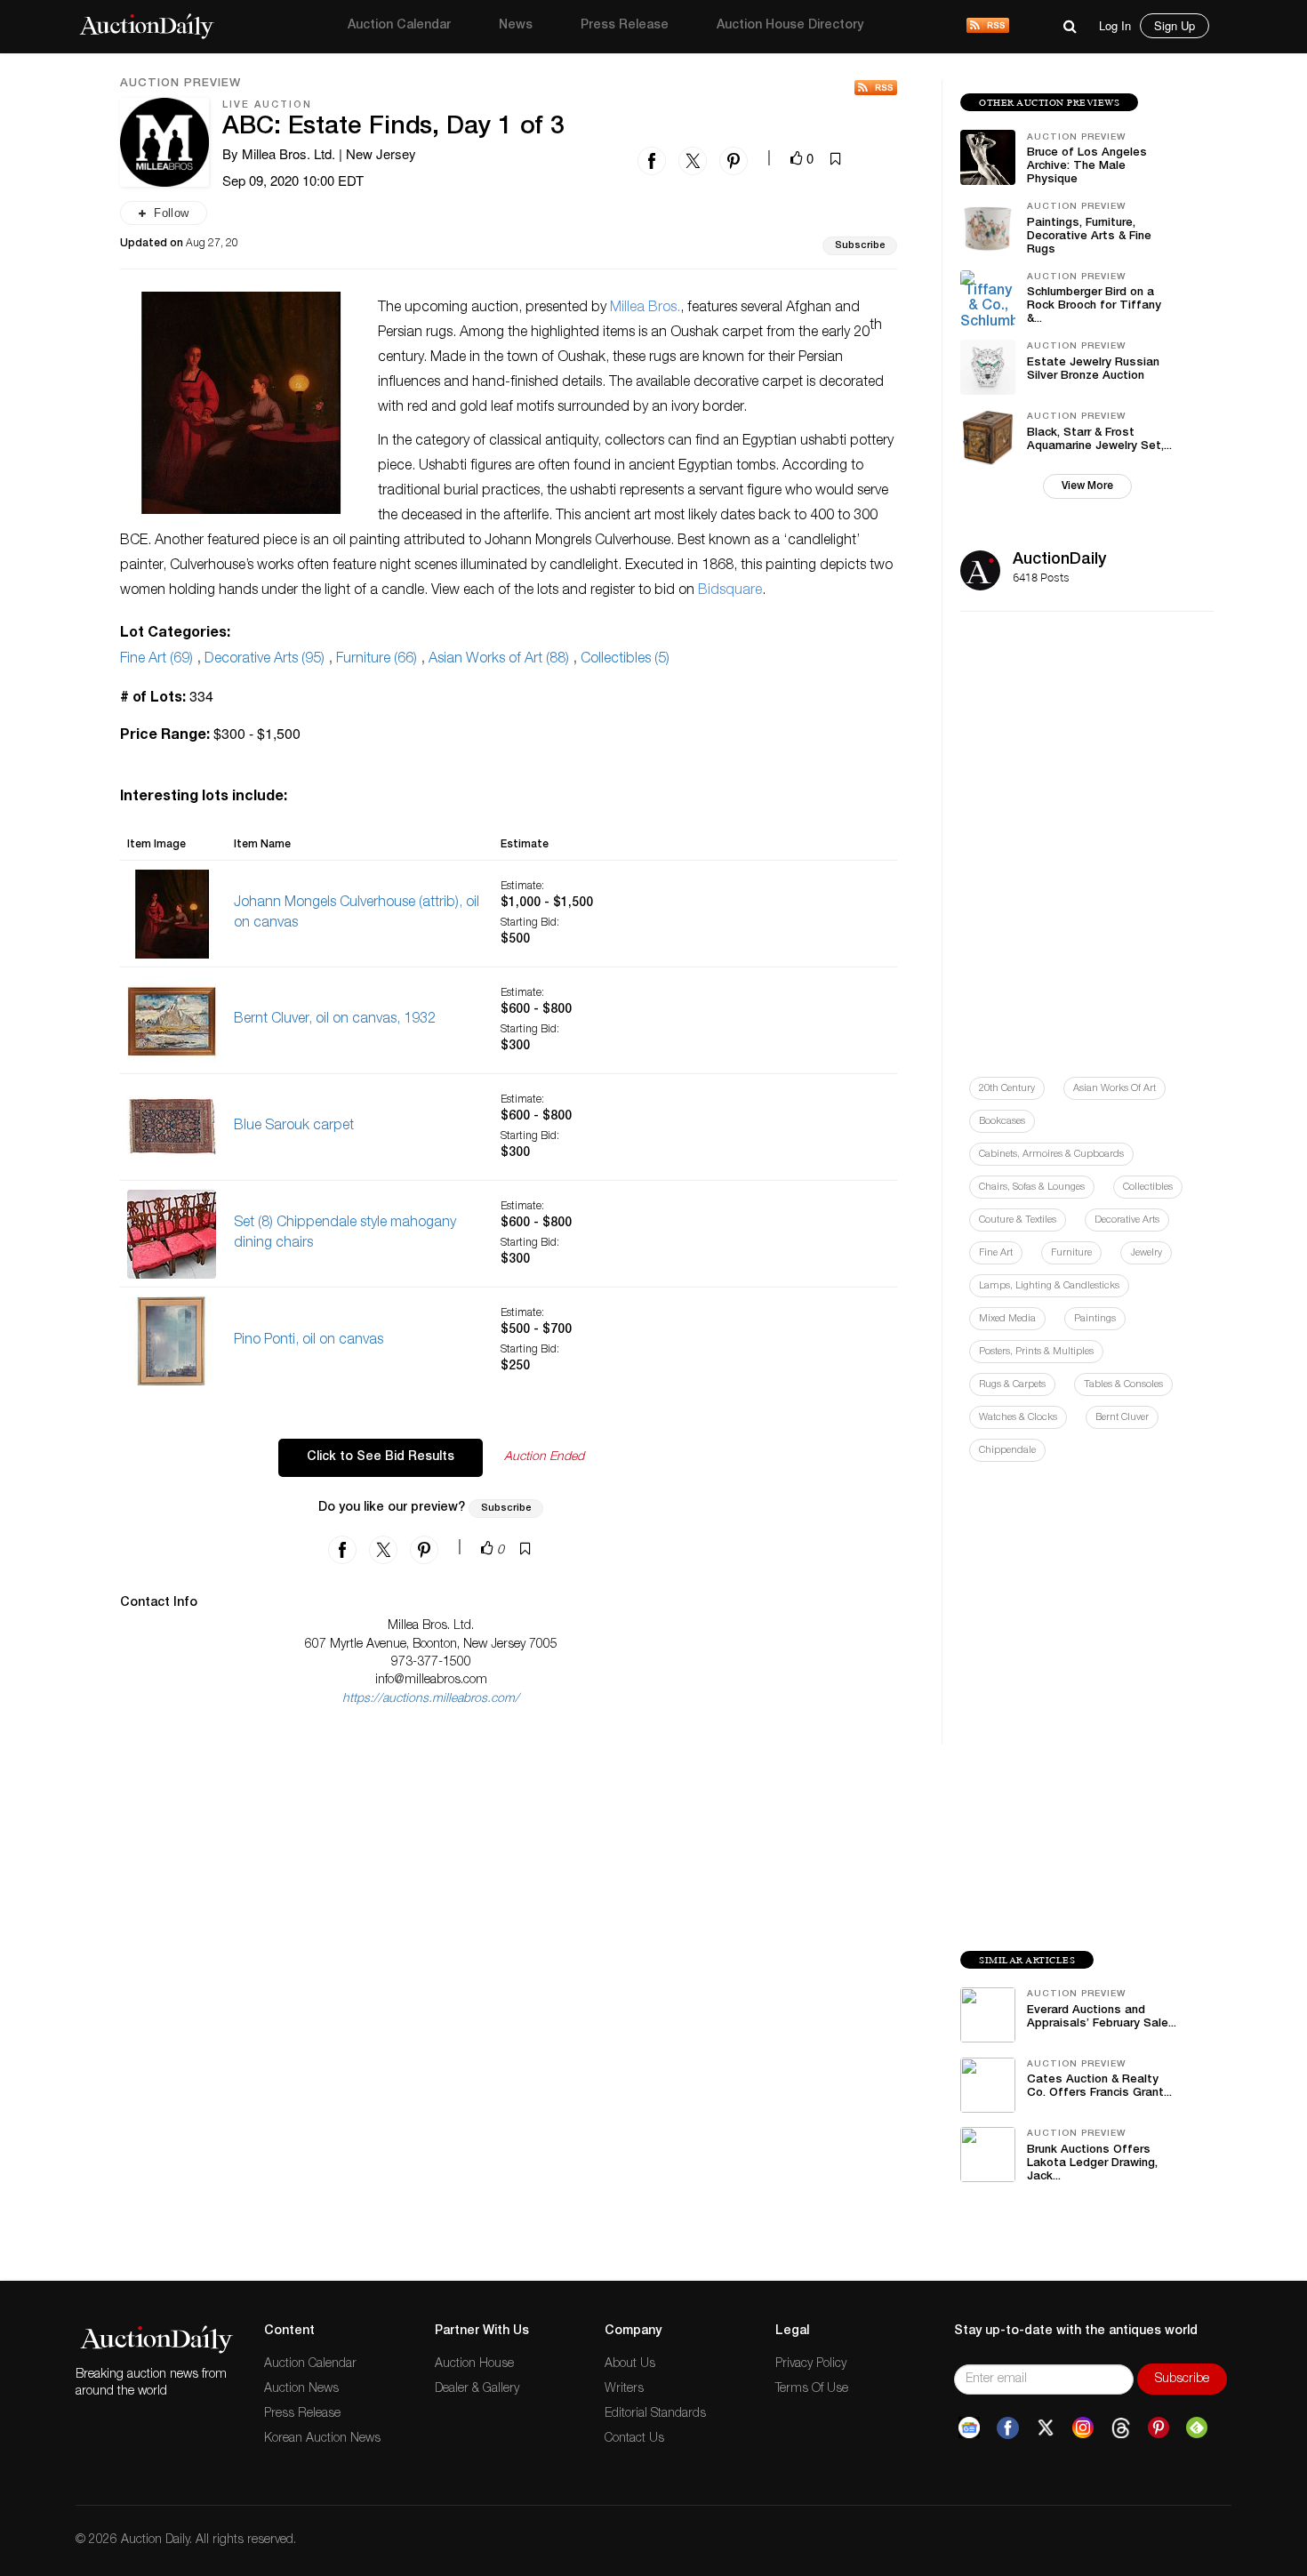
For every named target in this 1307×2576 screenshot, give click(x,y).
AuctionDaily (1059, 560)
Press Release (625, 26)
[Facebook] (1008, 2428)
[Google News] (969, 2428)
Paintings (1095, 1319)
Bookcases (1002, 1122)
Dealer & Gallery (477, 2389)
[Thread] (1121, 2428)
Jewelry (1146, 1253)
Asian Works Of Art (1115, 1089)
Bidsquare (730, 591)
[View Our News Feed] (988, 27)
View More (1087, 486)
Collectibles (1148, 1188)
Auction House (474, 2364)
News (516, 26)
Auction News (301, 2389)
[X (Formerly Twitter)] (1046, 2428)
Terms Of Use (812, 2389)
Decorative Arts (1127, 1220)
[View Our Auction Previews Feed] (876, 88)
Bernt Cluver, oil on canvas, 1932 (335, 1020)
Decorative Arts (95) (265, 660)
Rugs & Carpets (1012, 1385)
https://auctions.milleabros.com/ (431, 1699)
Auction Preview (180, 84)
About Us (630, 2364)
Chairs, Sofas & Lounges (1032, 1188)
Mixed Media (1007, 1319)
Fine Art (996, 1253)
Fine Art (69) (156, 660)
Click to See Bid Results (381, 1457)
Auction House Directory (790, 26)
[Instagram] (1083, 2428)
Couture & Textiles (1018, 1220)
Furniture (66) (377, 660)
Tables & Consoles (1123, 1385)
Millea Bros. (645, 309)
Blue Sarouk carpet (294, 1127)
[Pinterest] (1159, 2428)
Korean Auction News (322, 2439)
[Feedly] (1197, 2428)
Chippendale (1007, 1451)
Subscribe (860, 246)
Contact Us (634, 2439)
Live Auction (267, 105)
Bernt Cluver (1122, 1418)
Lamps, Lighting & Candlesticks (1049, 1286)
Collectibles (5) (625, 660)
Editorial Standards (655, 2414)
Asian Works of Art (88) (499, 660)
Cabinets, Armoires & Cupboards (1051, 1155)
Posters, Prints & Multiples (1036, 1352)
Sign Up (1175, 25)
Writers (624, 2389)
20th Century (1007, 1089)
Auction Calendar (399, 26)
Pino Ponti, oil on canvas (309, 1341)
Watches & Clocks (1018, 1418)
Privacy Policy (811, 2364)
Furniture (1071, 1253)
